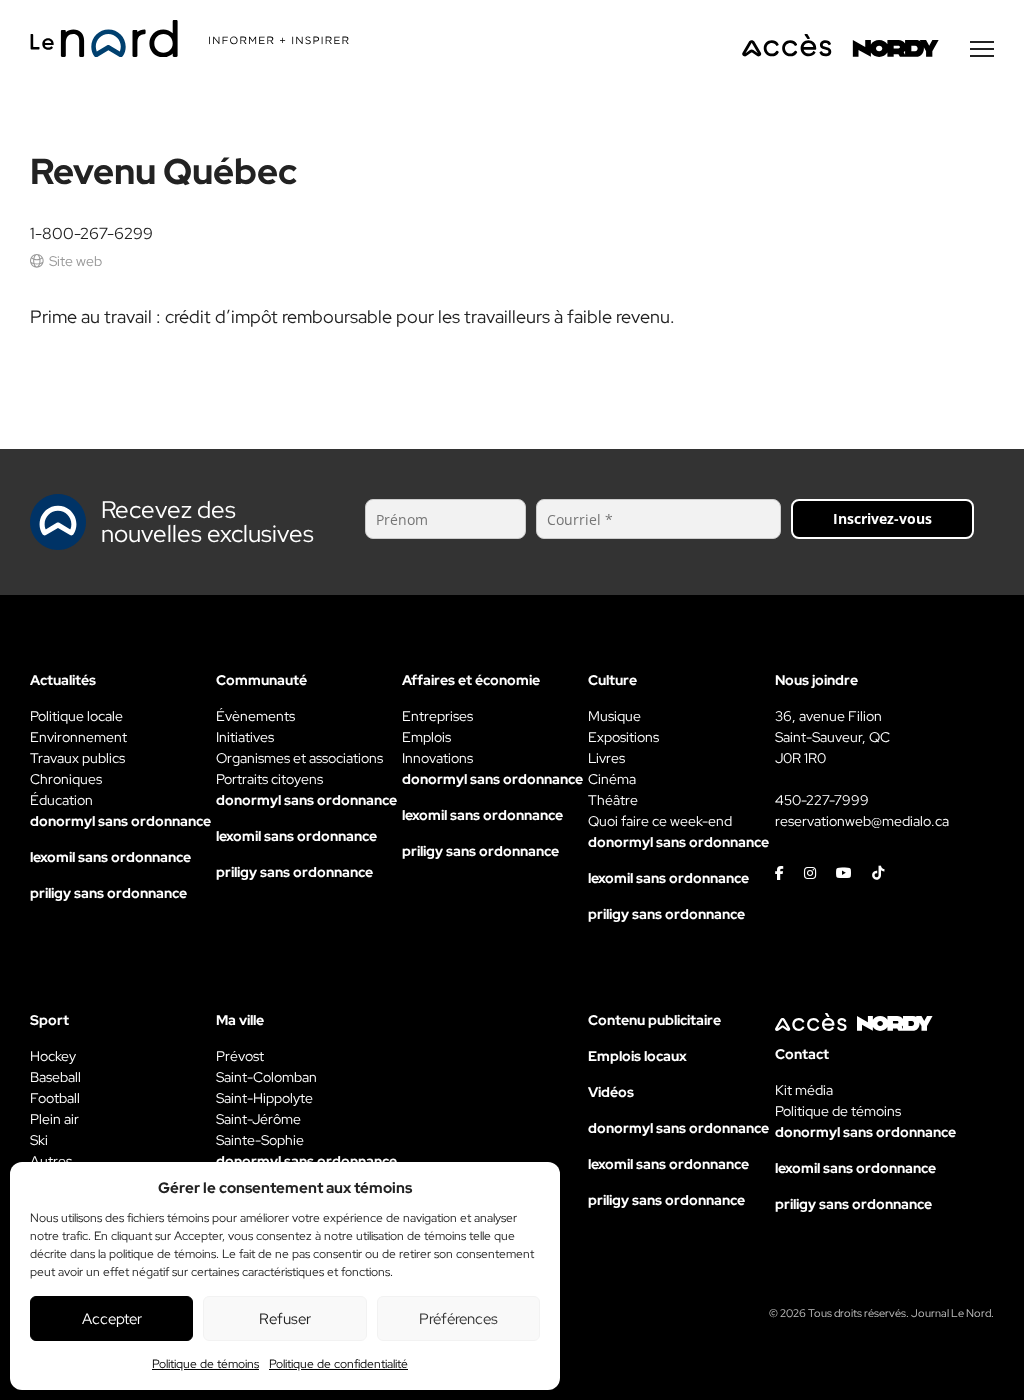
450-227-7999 (822, 800)
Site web (75, 261)
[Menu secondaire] (982, 49)
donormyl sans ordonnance (120, 821)
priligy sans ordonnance (108, 893)
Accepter (112, 1319)
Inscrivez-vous (882, 518)
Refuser (285, 1319)
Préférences (458, 1319)
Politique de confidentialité (338, 1364)
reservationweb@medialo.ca (862, 821)
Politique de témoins (205, 1364)
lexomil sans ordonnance (110, 857)
